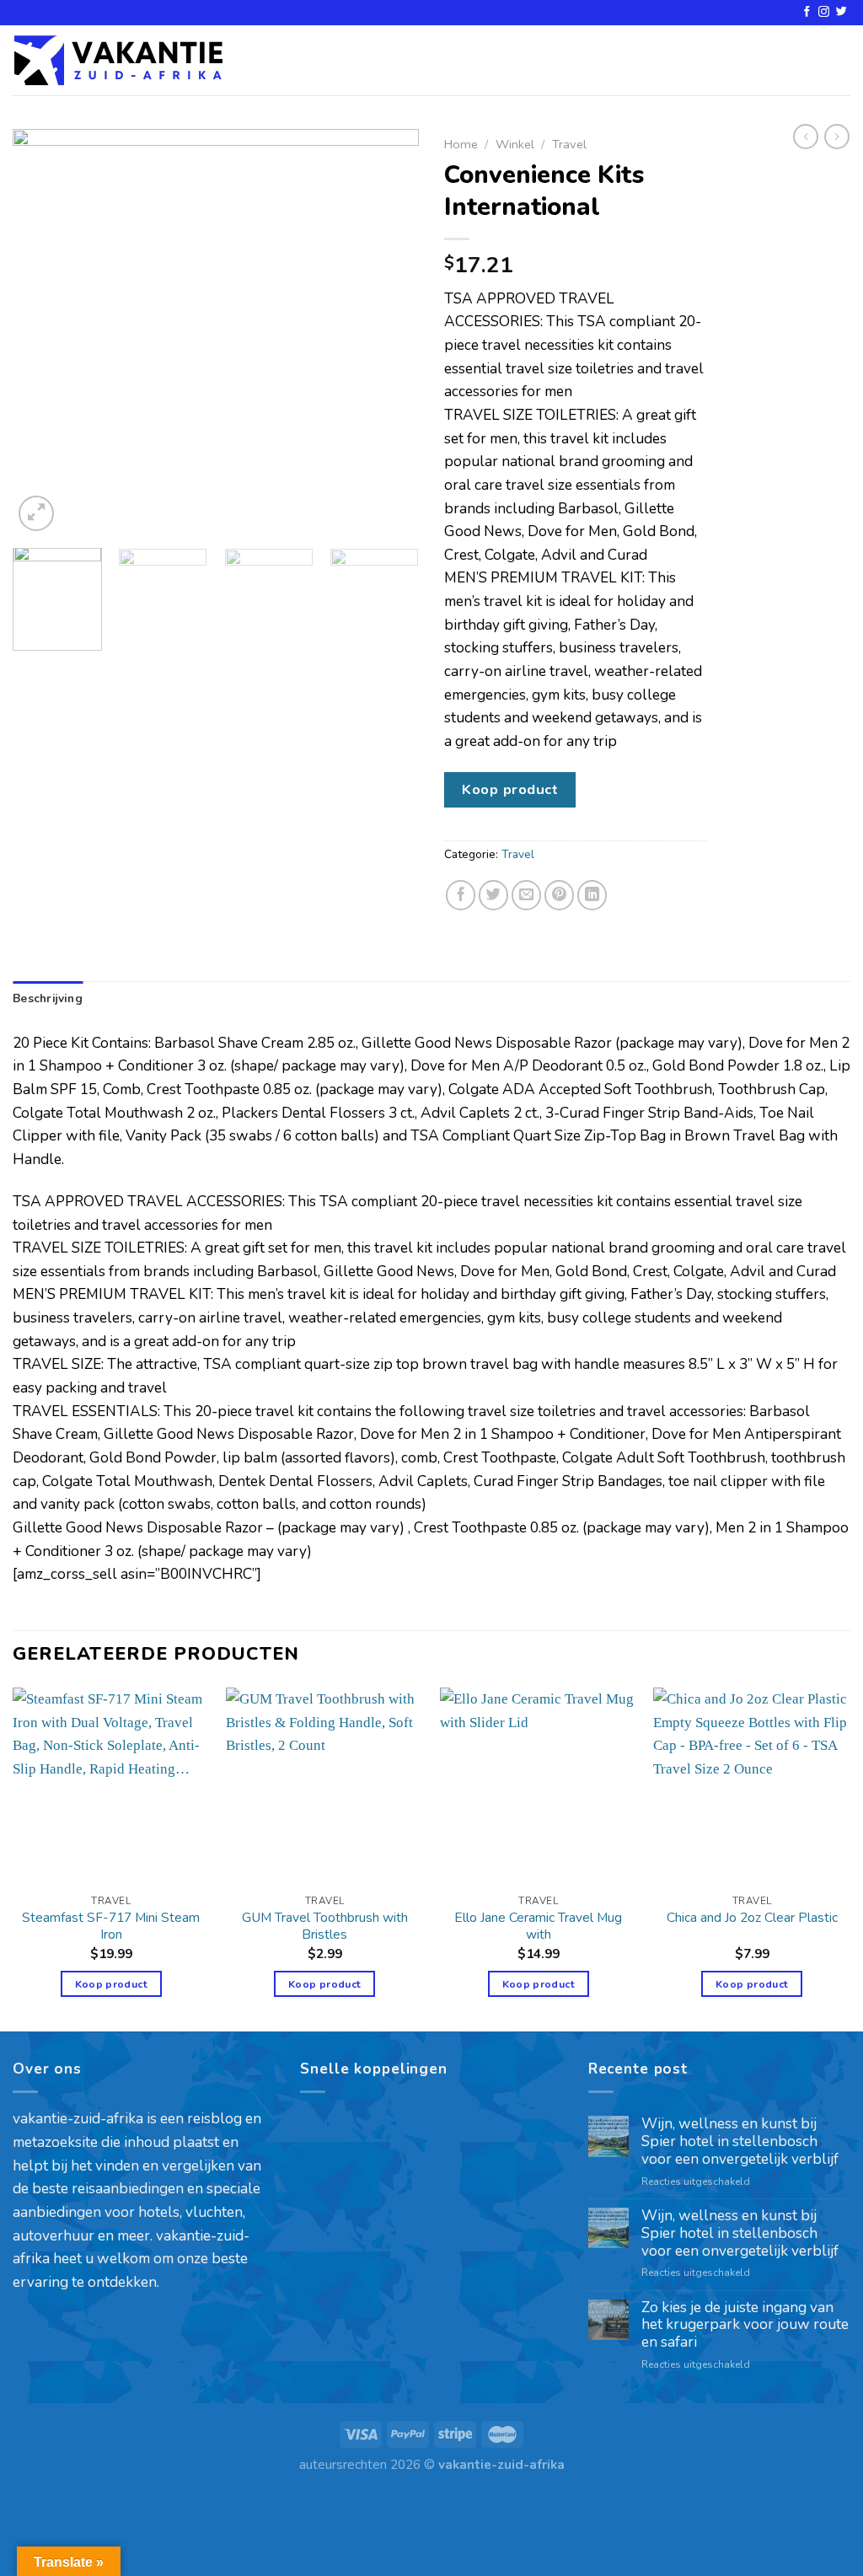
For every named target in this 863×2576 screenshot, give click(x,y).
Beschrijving (48, 998)
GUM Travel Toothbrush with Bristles (325, 1926)
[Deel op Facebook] (461, 895)
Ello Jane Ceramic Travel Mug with (538, 1926)
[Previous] (42, 332)
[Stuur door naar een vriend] (527, 895)
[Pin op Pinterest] (560, 895)
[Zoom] (36, 513)
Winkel (515, 144)
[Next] (389, 332)
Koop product (510, 789)
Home (461, 144)
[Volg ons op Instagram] (824, 12)
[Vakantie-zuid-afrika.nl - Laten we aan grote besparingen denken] (118, 60)
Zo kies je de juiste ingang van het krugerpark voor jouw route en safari (745, 2326)
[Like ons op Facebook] (807, 12)
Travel (569, 144)
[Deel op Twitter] (494, 895)
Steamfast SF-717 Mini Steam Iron (111, 1926)
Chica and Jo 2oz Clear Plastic (752, 1918)
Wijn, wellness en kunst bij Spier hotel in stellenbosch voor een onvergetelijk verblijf (740, 2142)
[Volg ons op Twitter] (842, 12)
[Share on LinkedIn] (592, 895)
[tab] (48, 999)
